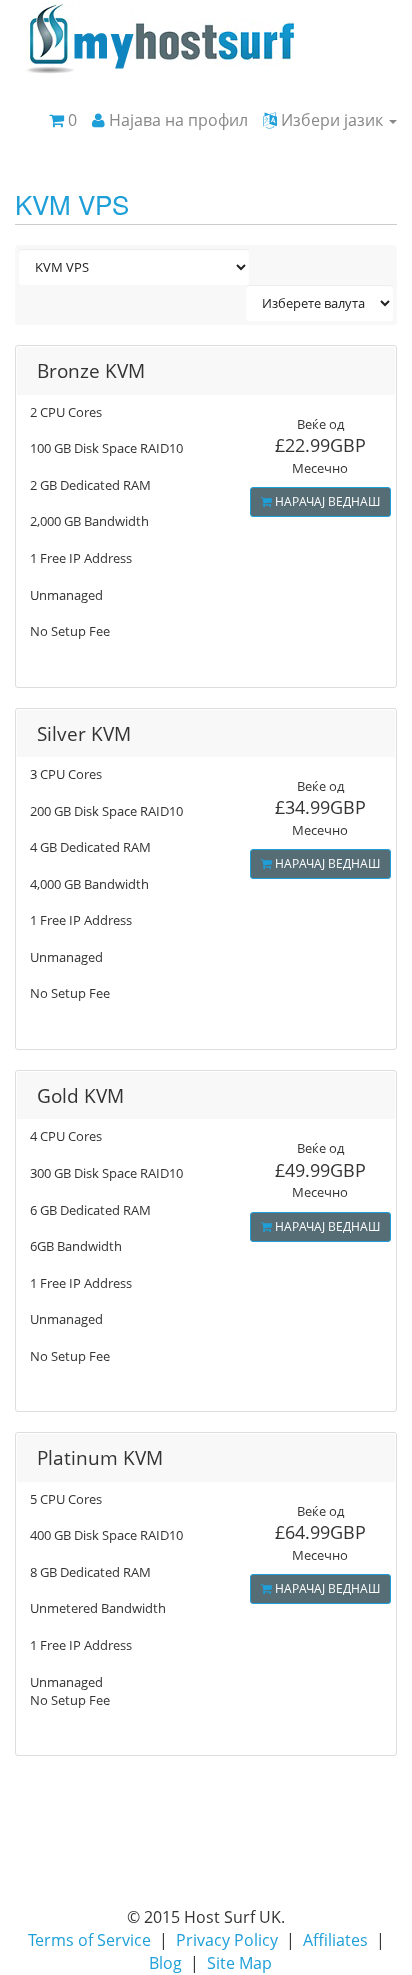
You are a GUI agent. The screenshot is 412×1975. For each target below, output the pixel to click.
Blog (165, 1963)
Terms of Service (89, 1940)
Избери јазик (332, 120)
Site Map (239, 1963)
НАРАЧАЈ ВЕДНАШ (326, 501)
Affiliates (335, 1940)
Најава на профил (176, 120)
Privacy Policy (227, 1940)
